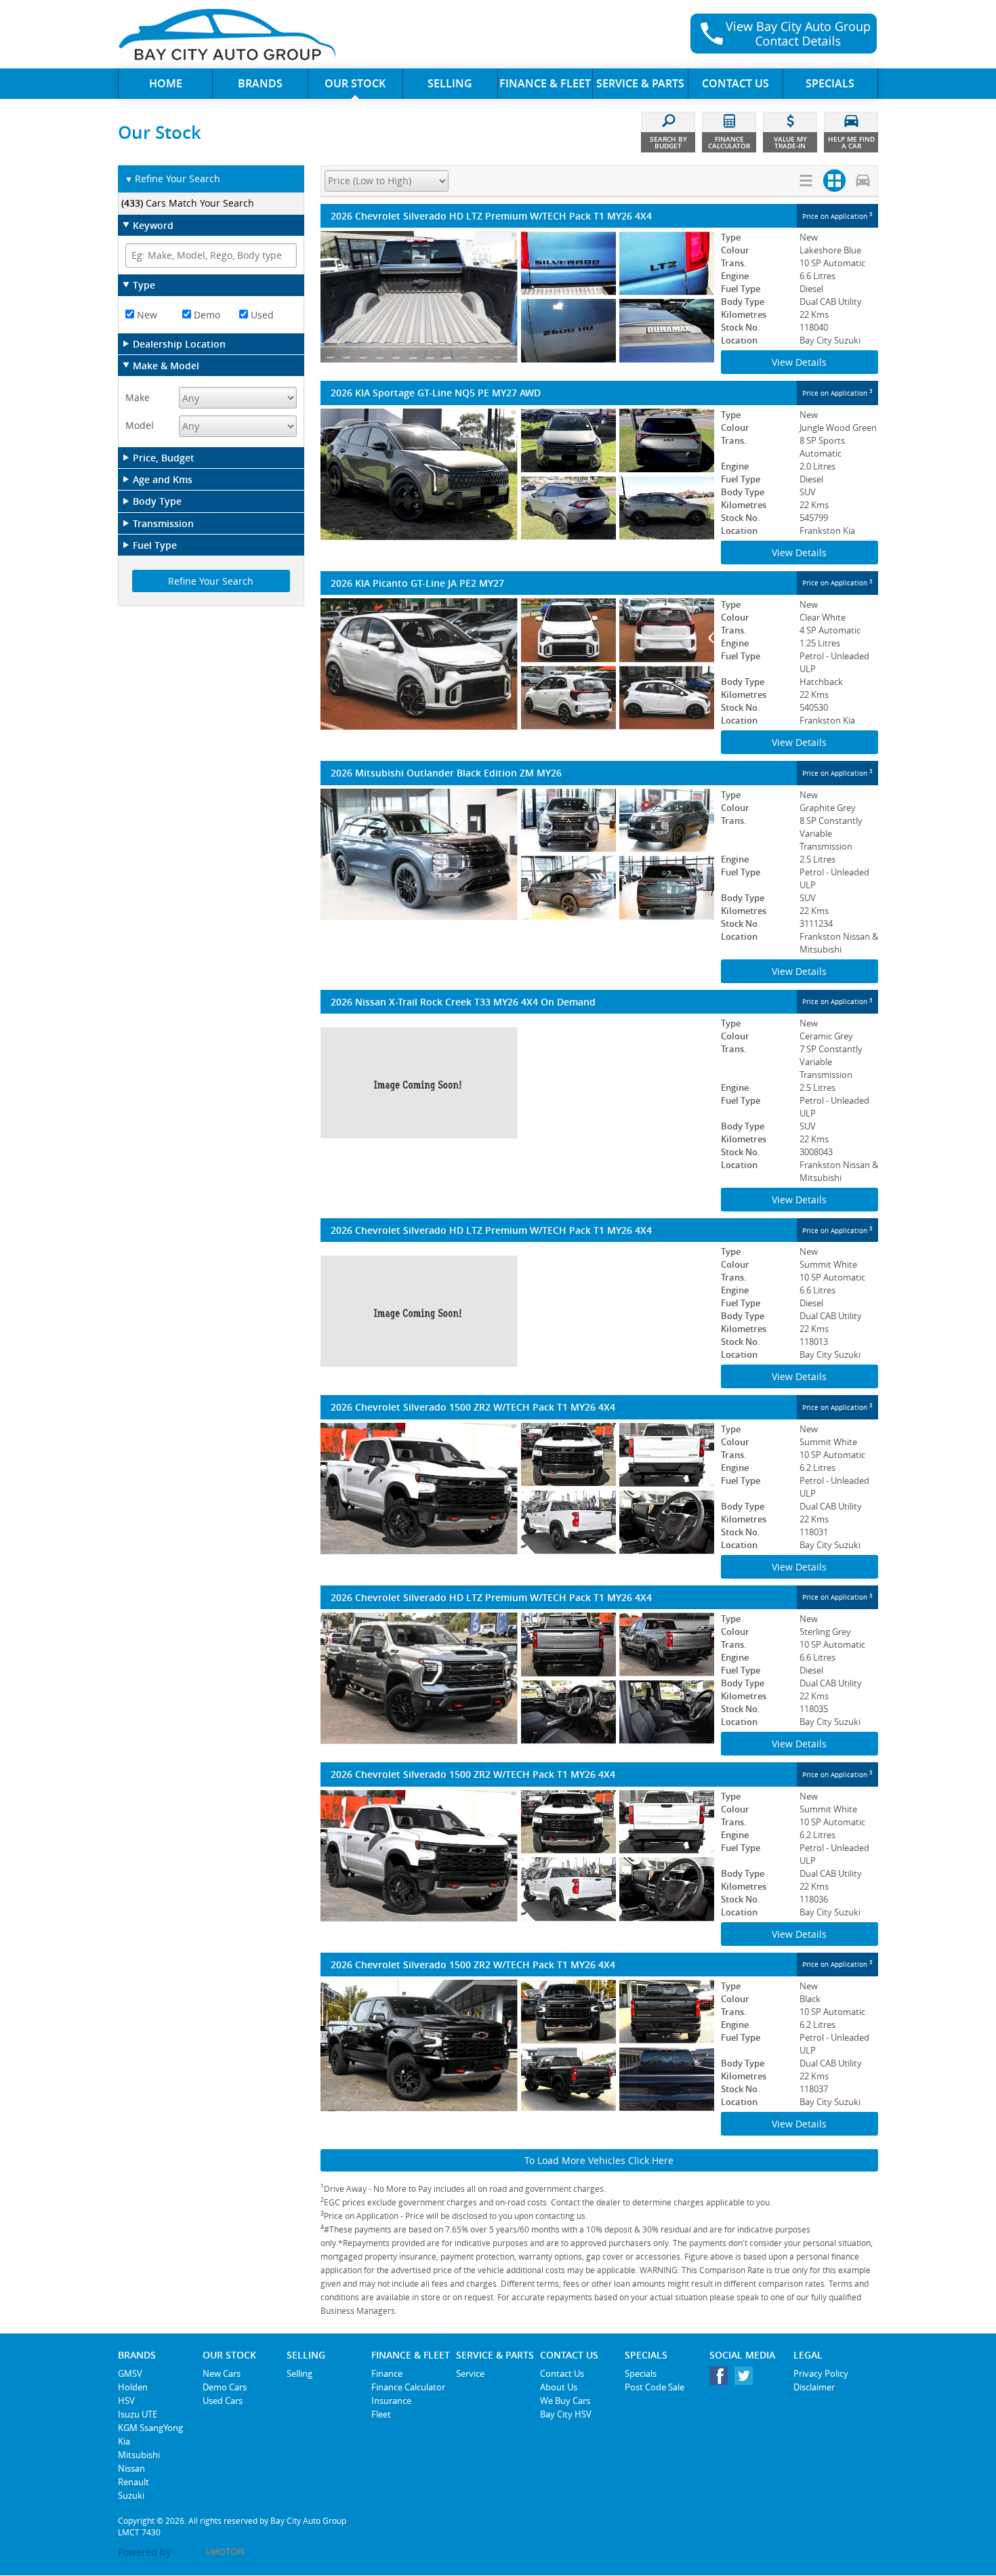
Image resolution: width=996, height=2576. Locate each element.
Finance (387, 2373)
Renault (133, 2482)
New (146, 315)
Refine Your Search (172, 179)
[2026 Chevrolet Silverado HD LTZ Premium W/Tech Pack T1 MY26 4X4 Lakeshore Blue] (517, 297)
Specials (641, 2373)
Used (261, 315)
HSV (126, 2401)
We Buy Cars (565, 2401)
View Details (799, 362)
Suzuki (131, 2495)
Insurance (391, 2401)
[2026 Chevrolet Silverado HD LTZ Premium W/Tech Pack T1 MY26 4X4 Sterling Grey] (517, 1678)
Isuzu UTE (138, 2414)
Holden (133, 2387)
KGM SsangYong (150, 2428)
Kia (124, 2441)
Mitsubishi (139, 2455)
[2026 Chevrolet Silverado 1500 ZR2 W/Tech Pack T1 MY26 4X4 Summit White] (517, 1489)
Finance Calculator (408, 2387)
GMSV (130, 2373)
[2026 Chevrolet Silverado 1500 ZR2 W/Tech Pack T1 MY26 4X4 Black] (517, 2045)
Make (138, 397)
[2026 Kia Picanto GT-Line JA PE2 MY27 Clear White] (517, 664)
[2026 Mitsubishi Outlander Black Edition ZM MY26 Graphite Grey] (517, 854)
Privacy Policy (821, 2373)
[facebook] (722, 2379)
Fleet (381, 2414)
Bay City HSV (566, 2414)
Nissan (131, 2468)
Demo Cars (225, 2387)
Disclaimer (814, 2387)
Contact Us (562, 2373)
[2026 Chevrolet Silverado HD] (517, 1311)
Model (140, 425)
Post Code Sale (655, 2387)
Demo (206, 315)
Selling (299, 2373)
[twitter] (747, 2379)
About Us (559, 2387)
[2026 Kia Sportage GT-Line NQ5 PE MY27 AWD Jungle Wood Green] (517, 474)
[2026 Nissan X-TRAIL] (517, 1083)
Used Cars (223, 2401)
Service (470, 2373)
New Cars (222, 2373)
